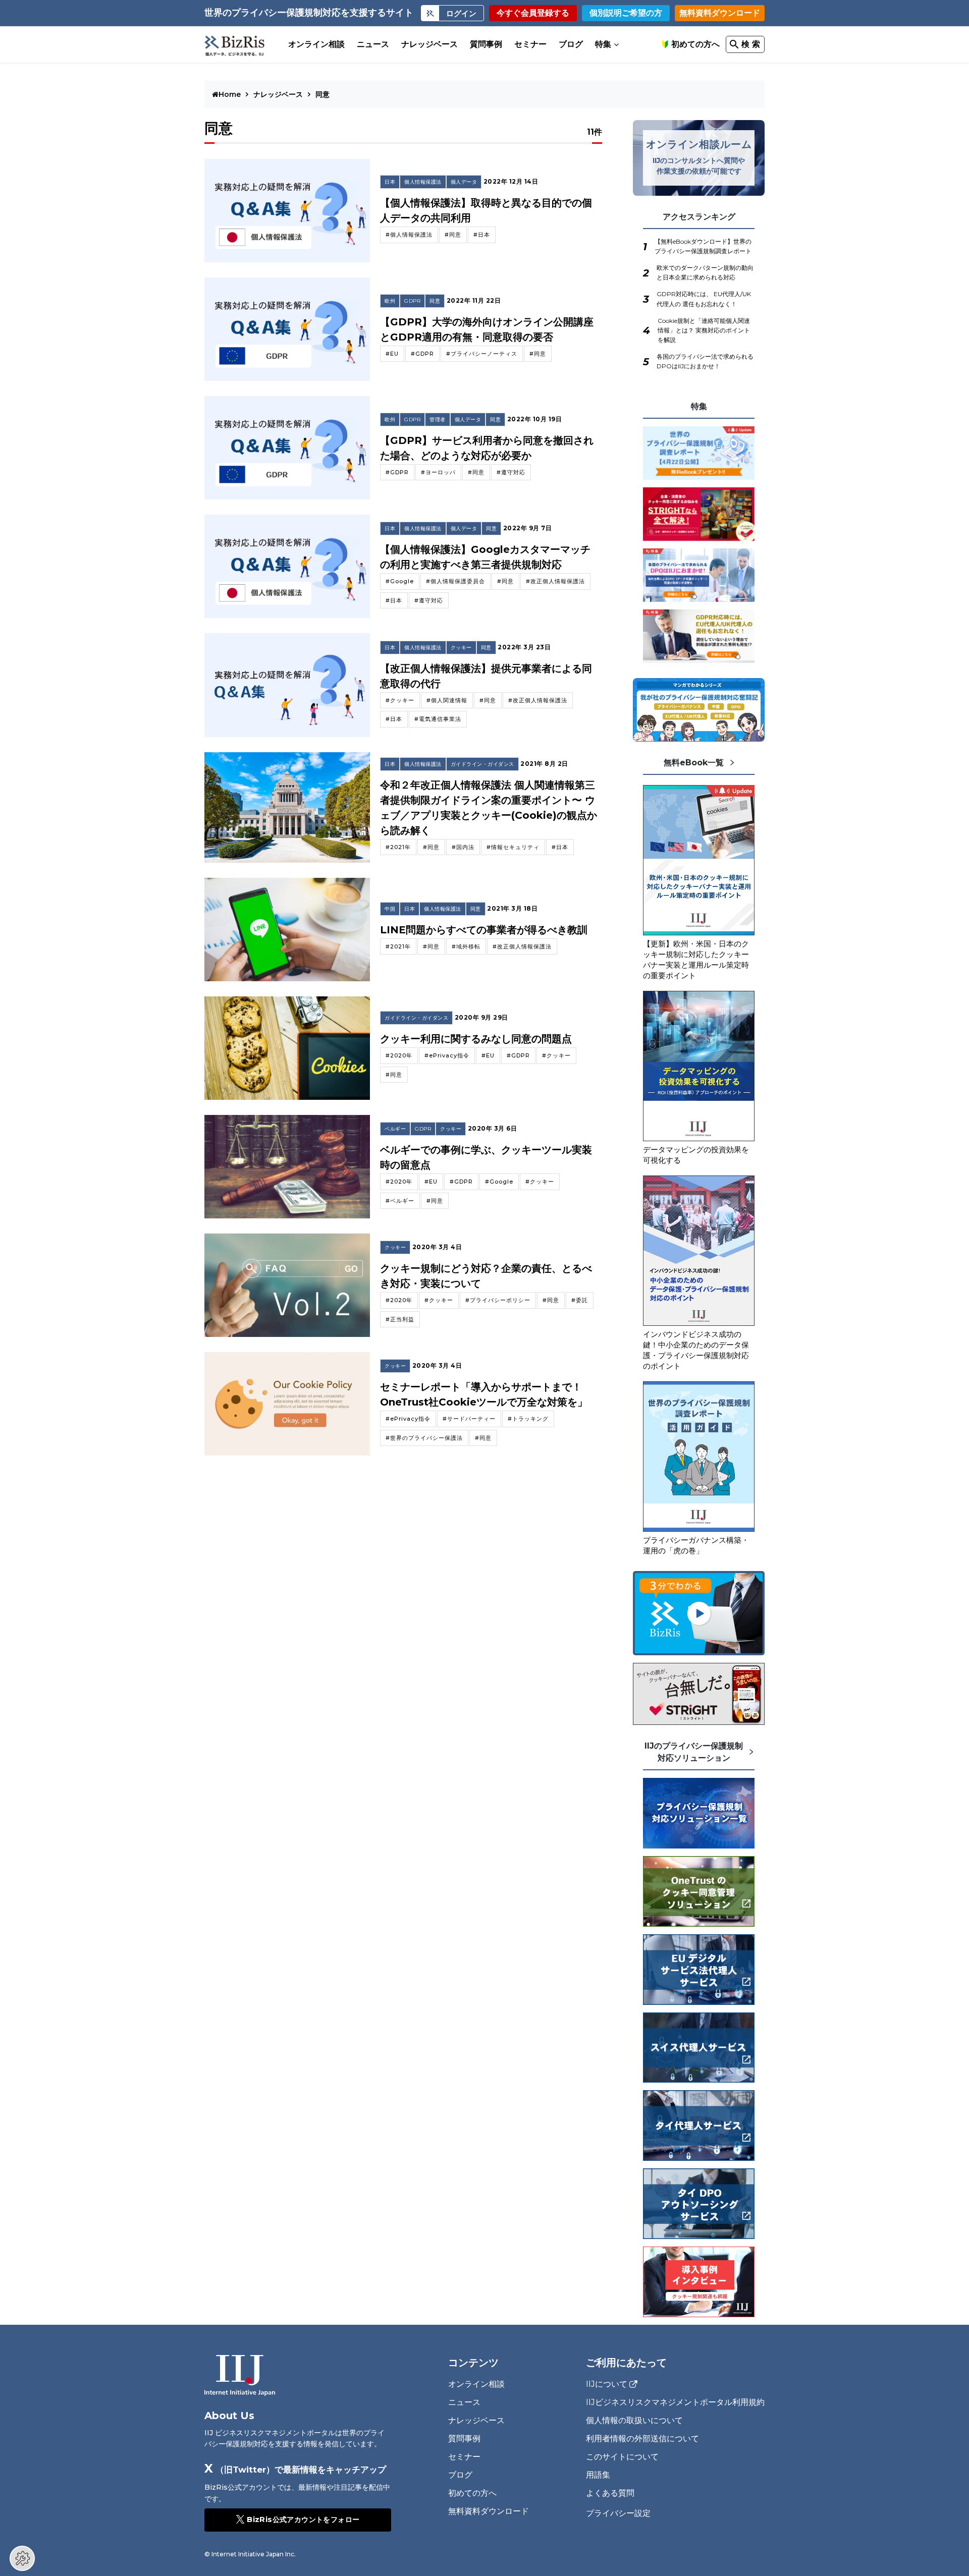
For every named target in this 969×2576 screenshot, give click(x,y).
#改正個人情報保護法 (555, 581)
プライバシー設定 (618, 2513)
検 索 (751, 44)
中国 (390, 909)
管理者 (438, 419)
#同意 (453, 235)
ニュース (373, 44)
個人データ (464, 182)
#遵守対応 (511, 472)
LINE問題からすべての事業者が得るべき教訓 (484, 930)
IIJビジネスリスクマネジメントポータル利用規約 (675, 2402)
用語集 (598, 2475)
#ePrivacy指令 (447, 1055)
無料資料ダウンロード (720, 13)
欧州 (390, 301)
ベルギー (395, 1129)
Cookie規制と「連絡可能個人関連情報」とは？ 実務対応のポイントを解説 (704, 330)
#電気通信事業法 (438, 719)
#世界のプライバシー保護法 (424, 1438)
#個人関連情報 (447, 700)
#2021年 (398, 847)
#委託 (580, 1300)
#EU (392, 354)
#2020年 (399, 1055)
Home (231, 94)
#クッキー (400, 700)
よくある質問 (610, 2493)
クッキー (461, 648)
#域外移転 (466, 946)
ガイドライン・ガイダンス (482, 764)
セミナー (530, 44)
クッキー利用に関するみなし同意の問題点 (476, 1039)
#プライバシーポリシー (498, 1300)
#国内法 (463, 847)
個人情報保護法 (423, 182)
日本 (390, 182)
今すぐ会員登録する (533, 13)
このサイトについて (622, 2457)
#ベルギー (400, 1201)
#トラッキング (528, 1419)
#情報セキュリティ (513, 847)
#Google (400, 581)
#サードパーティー (469, 1419)
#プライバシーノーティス (482, 354)
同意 (435, 301)
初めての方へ (695, 44)
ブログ (571, 44)
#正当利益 (400, 1319)
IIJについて (607, 2384)
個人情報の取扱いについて (634, 2420)
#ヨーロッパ (438, 472)
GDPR (412, 301)
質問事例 (486, 44)
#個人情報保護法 (409, 235)
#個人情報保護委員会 (455, 581)
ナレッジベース (429, 44)
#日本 (482, 235)
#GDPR (422, 354)
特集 (603, 44)
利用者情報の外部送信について (642, 2439)
